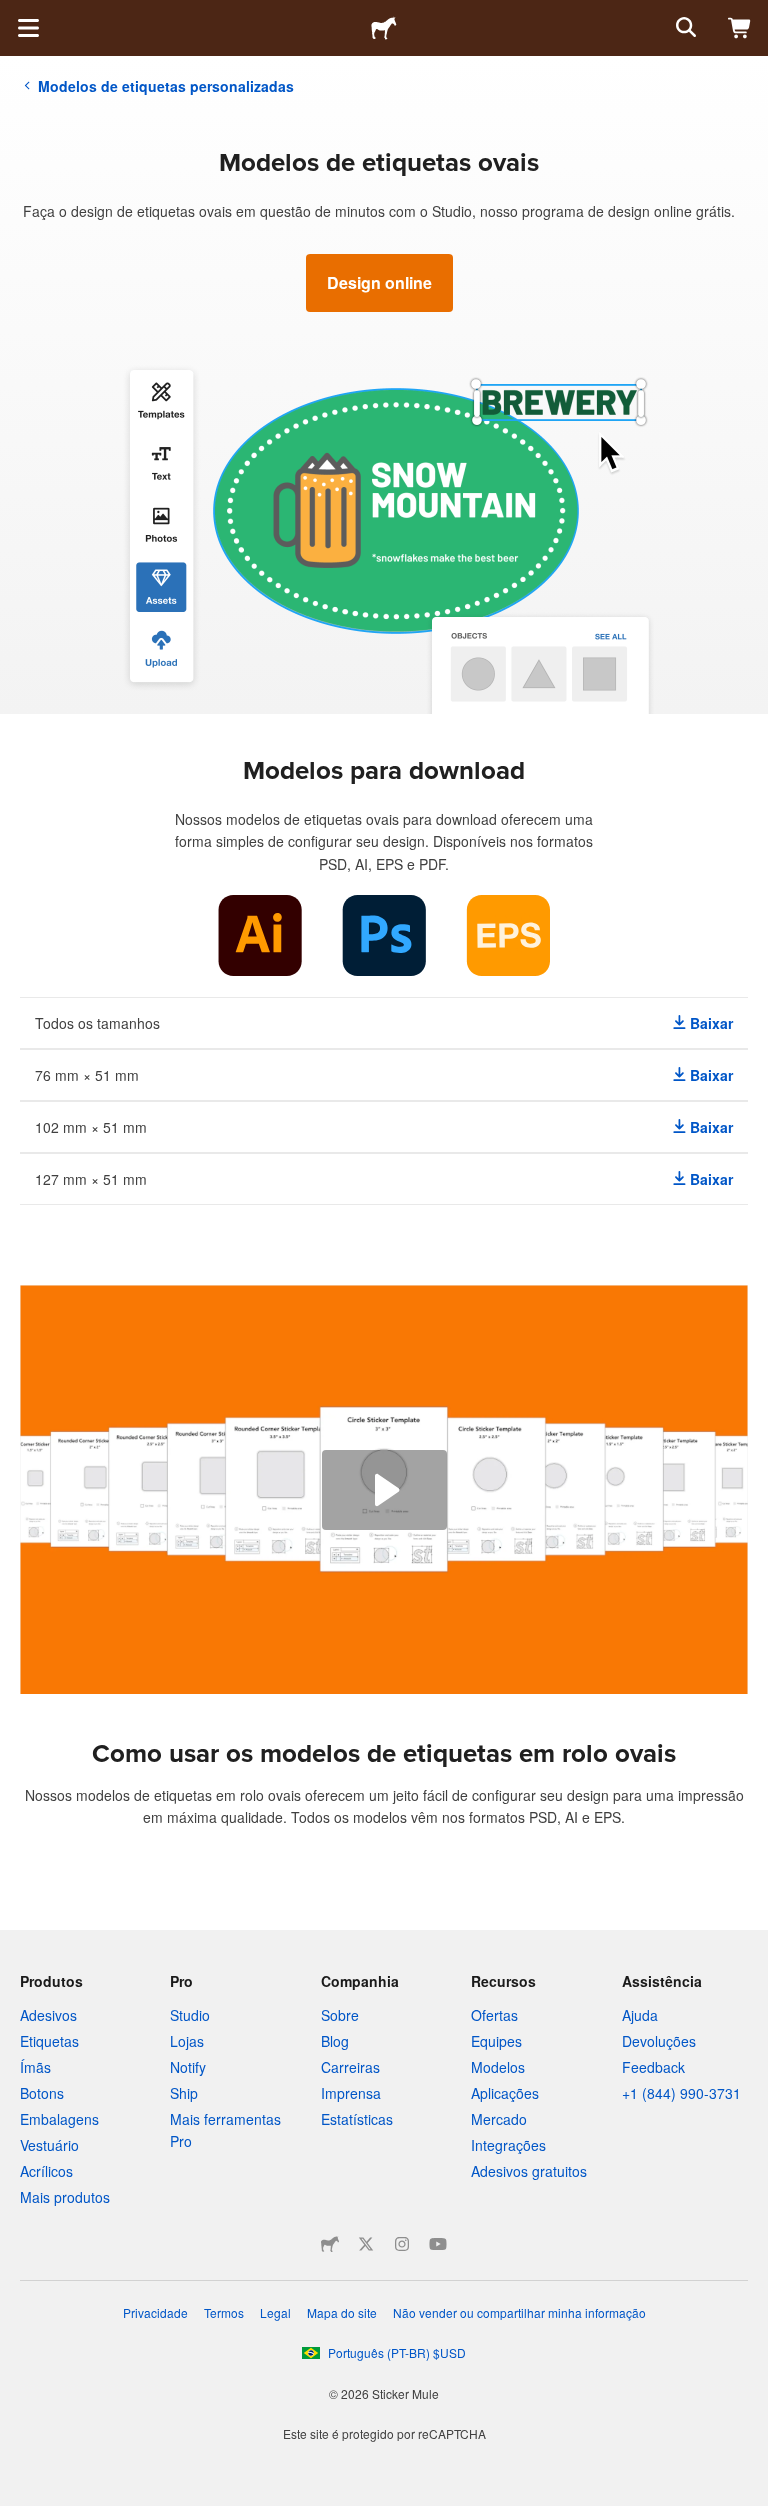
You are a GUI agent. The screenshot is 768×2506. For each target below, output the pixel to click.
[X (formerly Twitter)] (366, 2244)
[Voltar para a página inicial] (384, 28)
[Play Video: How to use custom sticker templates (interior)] (384, 1490)
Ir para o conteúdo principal (15, 15)
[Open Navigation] (28, 28)
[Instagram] (402, 2244)
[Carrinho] (740, 28)
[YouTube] (438, 2244)
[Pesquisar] (684, 28)
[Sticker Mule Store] (330, 2244)
